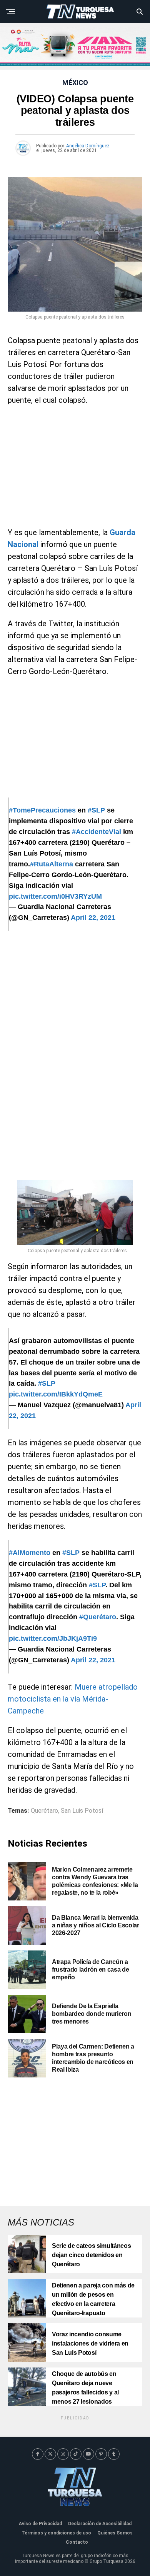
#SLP (96, 810)
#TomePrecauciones (42, 810)
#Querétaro (98, 1617)
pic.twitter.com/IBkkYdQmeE (56, 1394)
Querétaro (44, 1811)
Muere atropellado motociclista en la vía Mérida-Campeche (73, 1699)
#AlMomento (30, 1553)
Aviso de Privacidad (40, 2524)
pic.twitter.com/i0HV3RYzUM (55, 896)
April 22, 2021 (93, 918)
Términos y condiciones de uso (56, 2533)
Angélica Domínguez (88, 146)
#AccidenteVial (97, 832)
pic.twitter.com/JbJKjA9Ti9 (53, 1638)
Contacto (77, 2542)
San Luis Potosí (82, 1811)
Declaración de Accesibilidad (100, 2524)
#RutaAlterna (52, 864)
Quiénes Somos (115, 2533)
